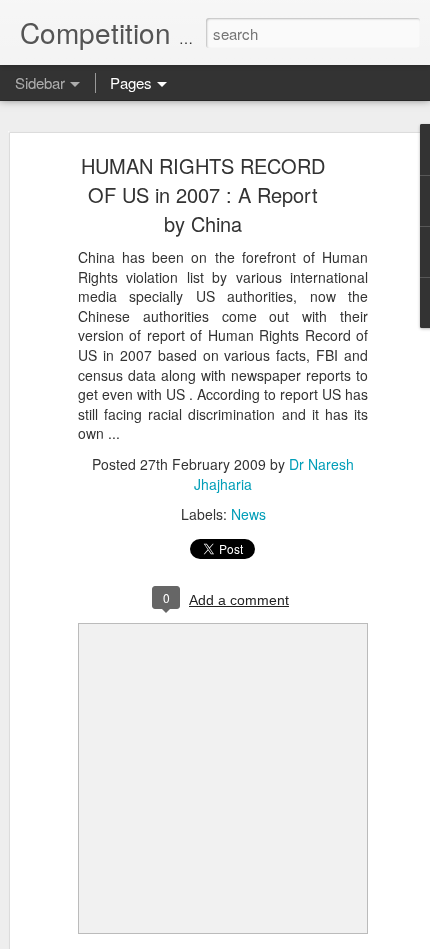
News (248, 514)
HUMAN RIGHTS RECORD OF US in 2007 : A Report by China (203, 194)
